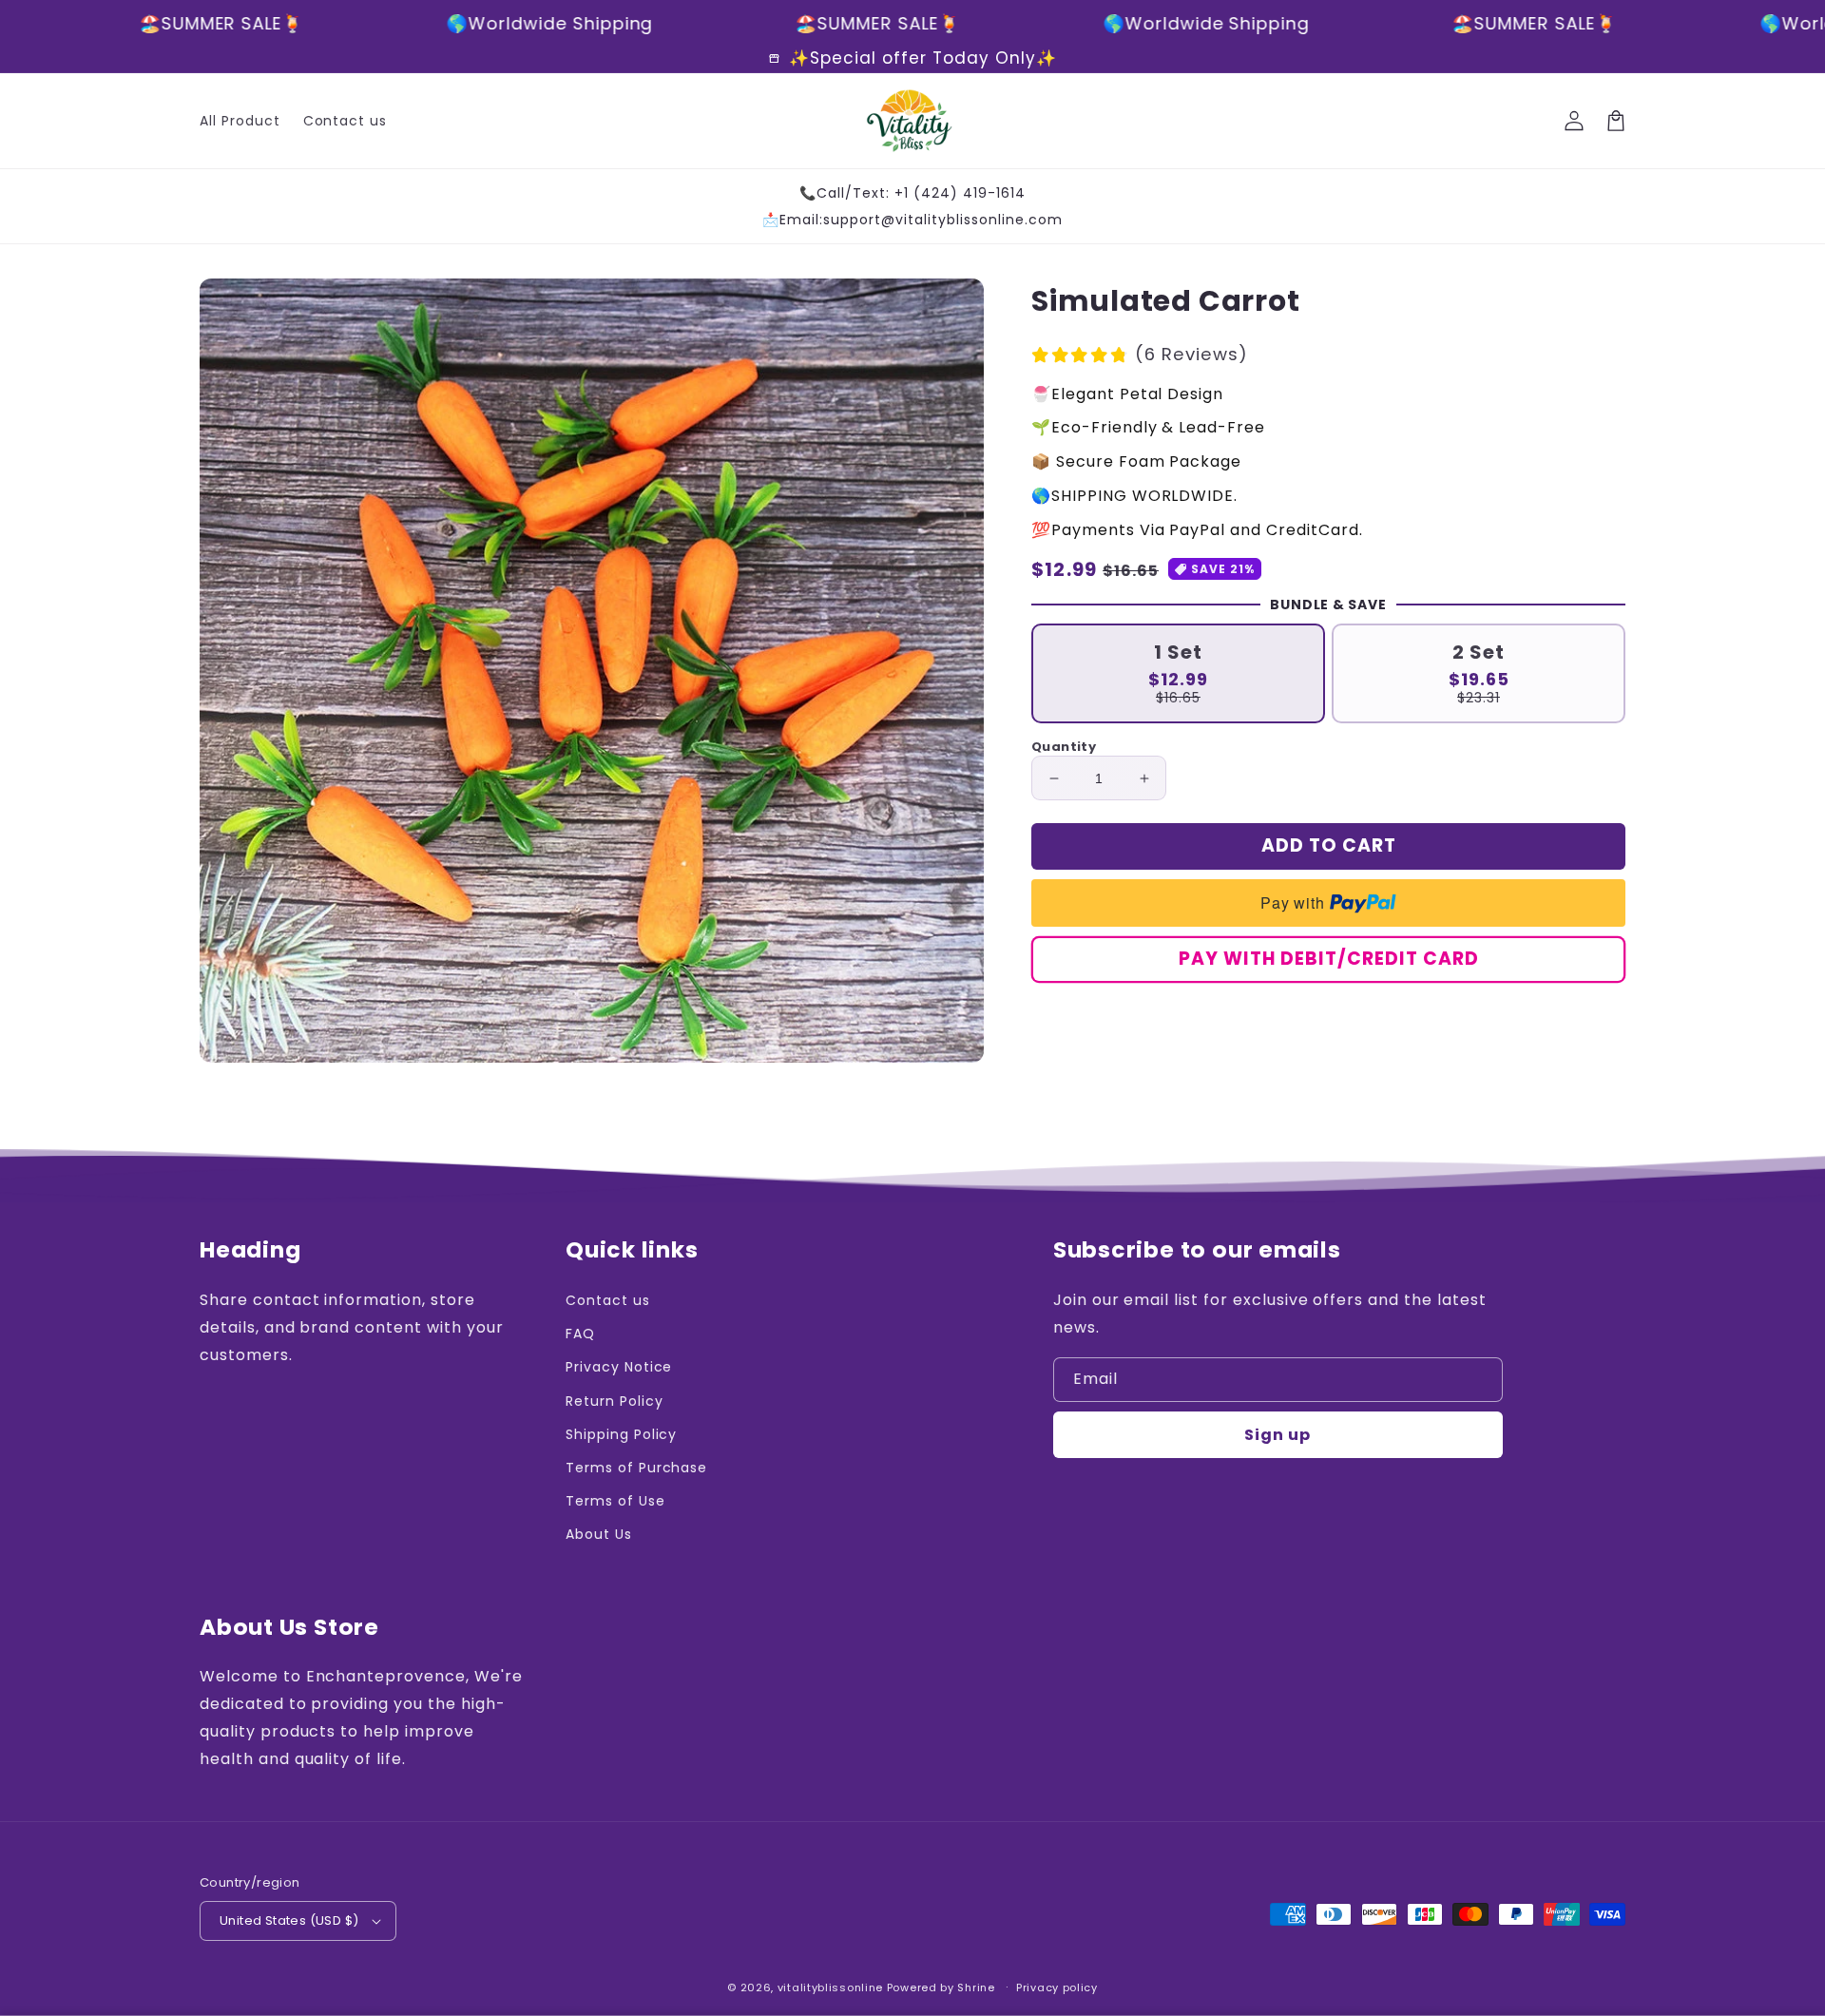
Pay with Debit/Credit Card (1329, 960)
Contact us (608, 1300)
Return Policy (614, 1401)
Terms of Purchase (636, 1468)
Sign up (1277, 1435)
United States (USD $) (289, 1920)
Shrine (976, 1987)
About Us (599, 1534)
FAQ (580, 1334)
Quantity (1064, 747)
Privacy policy (1057, 1987)
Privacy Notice (619, 1367)
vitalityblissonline (830, 1987)
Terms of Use (615, 1501)
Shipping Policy (621, 1434)
